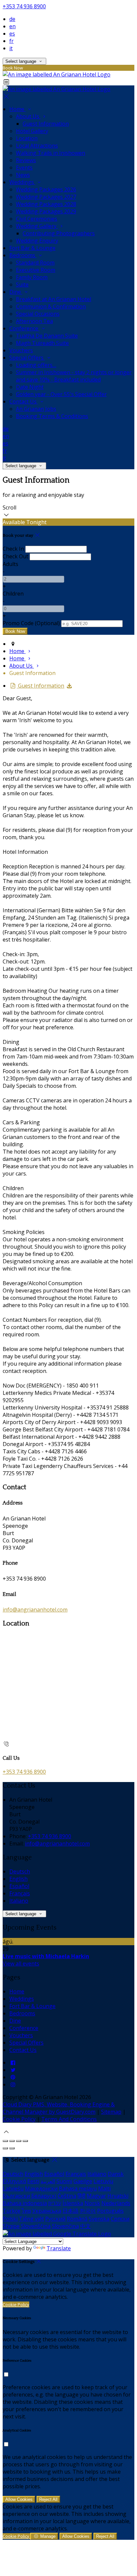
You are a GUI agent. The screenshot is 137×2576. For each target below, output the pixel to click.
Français (20, 1893)
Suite (22, 284)
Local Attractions (37, 146)
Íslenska (73, 2203)
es (12, 34)
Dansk (116, 2174)
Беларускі (44, 2196)
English (18, 1879)
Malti (104, 2188)
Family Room (32, 277)
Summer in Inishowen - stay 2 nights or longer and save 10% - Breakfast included (74, 376)
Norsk (92, 2203)
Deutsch (20, 1871)
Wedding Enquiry (37, 241)
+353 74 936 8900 (24, 6)
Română (77, 2219)
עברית (55, 2203)
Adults (10, 564)
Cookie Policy (19, 2119)
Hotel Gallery (32, 131)
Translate (59, 2248)
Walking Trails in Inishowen (51, 153)
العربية (48, 2181)
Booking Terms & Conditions (52, 416)
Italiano (19, 1901)
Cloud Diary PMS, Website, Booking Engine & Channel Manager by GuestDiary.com (59, 2108)
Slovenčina (65, 2226)
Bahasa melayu (78, 2188)
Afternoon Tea (34, 321)
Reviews (26, 160)
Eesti (33, 2181)
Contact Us (24, 401)
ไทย (26, 2211)
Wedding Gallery (37, 226)
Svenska (99, 2219)
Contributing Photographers (59, 233)
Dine (16, 292)
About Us (28, 116)
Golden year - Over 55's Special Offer (61, 394)
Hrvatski (118, 2196)
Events (24, 168)
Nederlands (116, 2203)
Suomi (64, 2181)
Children (13, 594)
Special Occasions (38, 314)
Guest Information (46, 124)
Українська (47, 2211)
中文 (85, 2226)
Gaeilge (83, 2181)
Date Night (30, 387)
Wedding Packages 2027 (46, 197)
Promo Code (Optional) (31, 623)
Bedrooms (23, 255)
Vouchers (21, 350)
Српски (120, 2219)
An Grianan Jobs (36, 409)
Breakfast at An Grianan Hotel (54, 299)
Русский (55, 2219)
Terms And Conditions (69, 2119)
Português (110, 2211)
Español (19, 1886)
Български (16, 2196)
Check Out (15, 556)
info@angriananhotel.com (35, 1610)
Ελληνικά (14, 2181)
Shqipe (11, 2226)
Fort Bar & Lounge (32, 248)
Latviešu (13, 2188)
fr (11, 41)
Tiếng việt (31, 2219)
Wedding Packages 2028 (46, 204)
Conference (24, 328)
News (23, 175)
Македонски (41, 2188)
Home (17, 109)
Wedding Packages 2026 (46, 189)
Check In (13, 549)
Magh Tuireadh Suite (42, 343)
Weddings (22, 182)
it (11, 48)
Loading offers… (36, 365)
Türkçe (11, 2211)
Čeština (67, 2196)
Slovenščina (36, 2226)
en (12, 26)
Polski (10, 2219)
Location (27, 138)
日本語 (70, 2211)
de (12, 19)
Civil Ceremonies (37, 219)
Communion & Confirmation (51, 306)
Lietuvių (103, 2181)
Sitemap (111, 2112)
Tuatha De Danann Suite (47, 336)
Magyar (96, 2196)
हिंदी (81, 2196)
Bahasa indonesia (25, 2203)
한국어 (88, 2211)
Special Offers (27, 358)
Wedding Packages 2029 (46, 211)
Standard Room (35, 263)
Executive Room (36, 270)
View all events (21, 1963)
